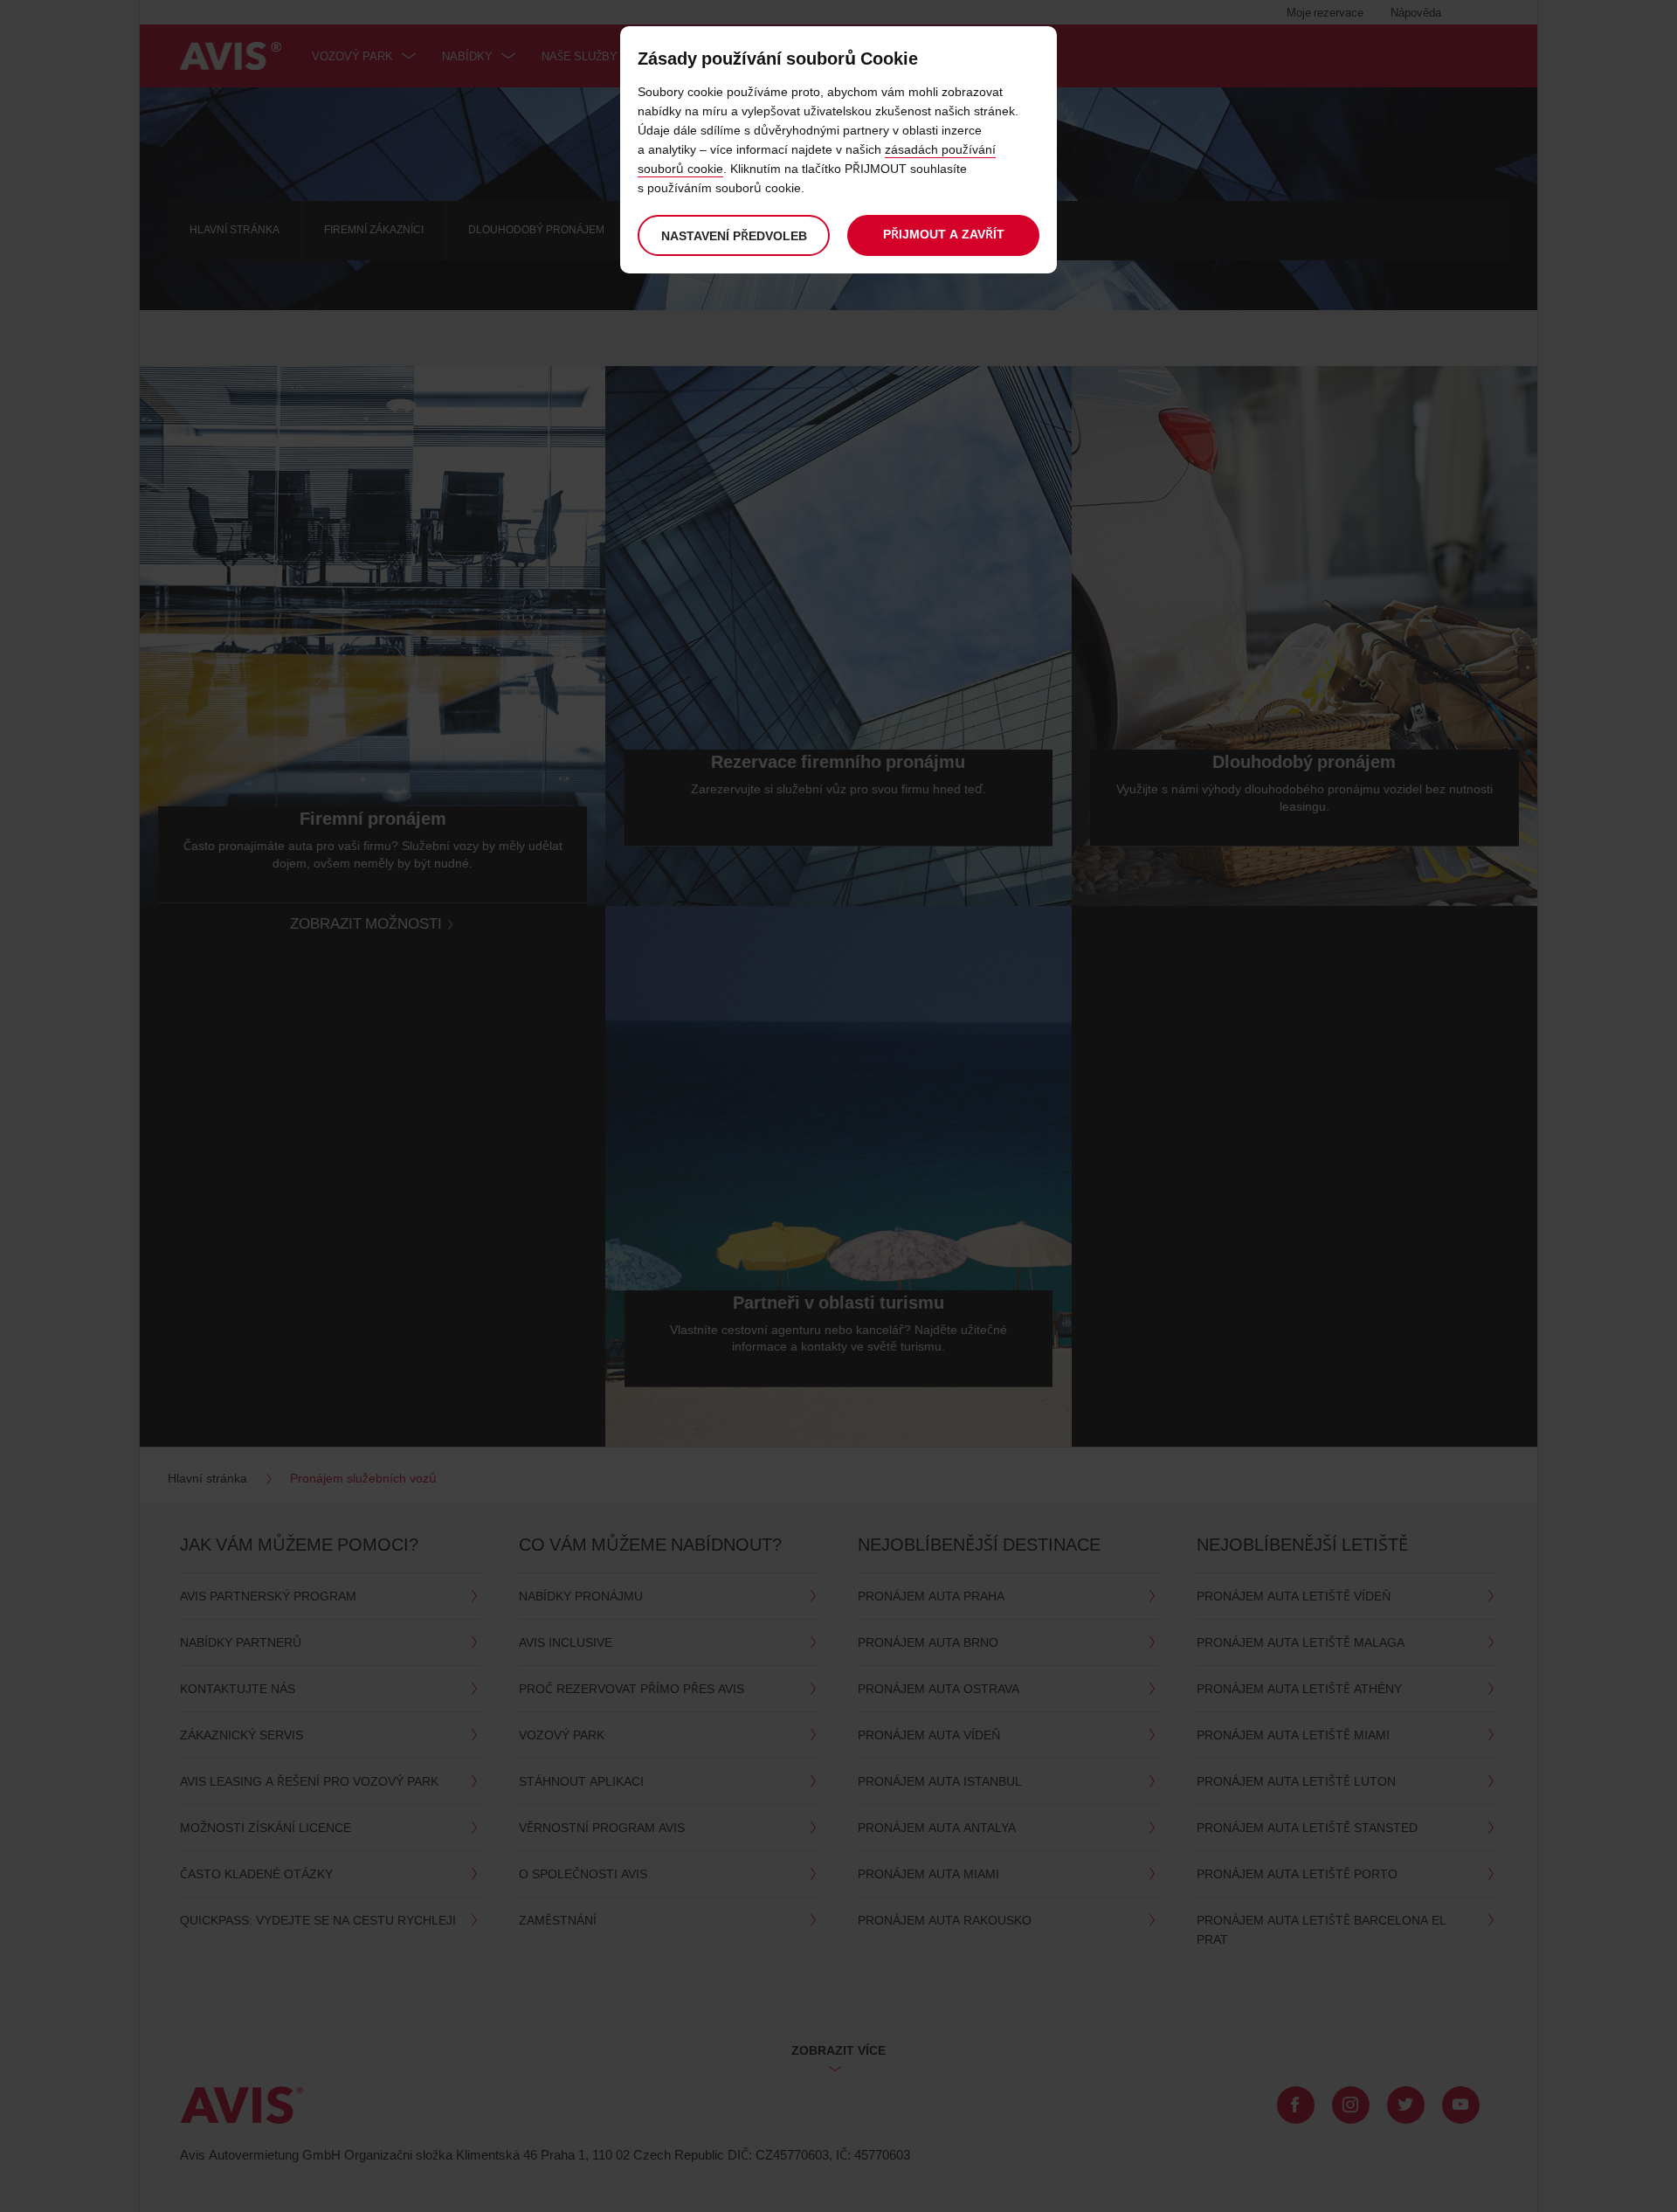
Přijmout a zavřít (944, 234)
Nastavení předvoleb (734, 235)
